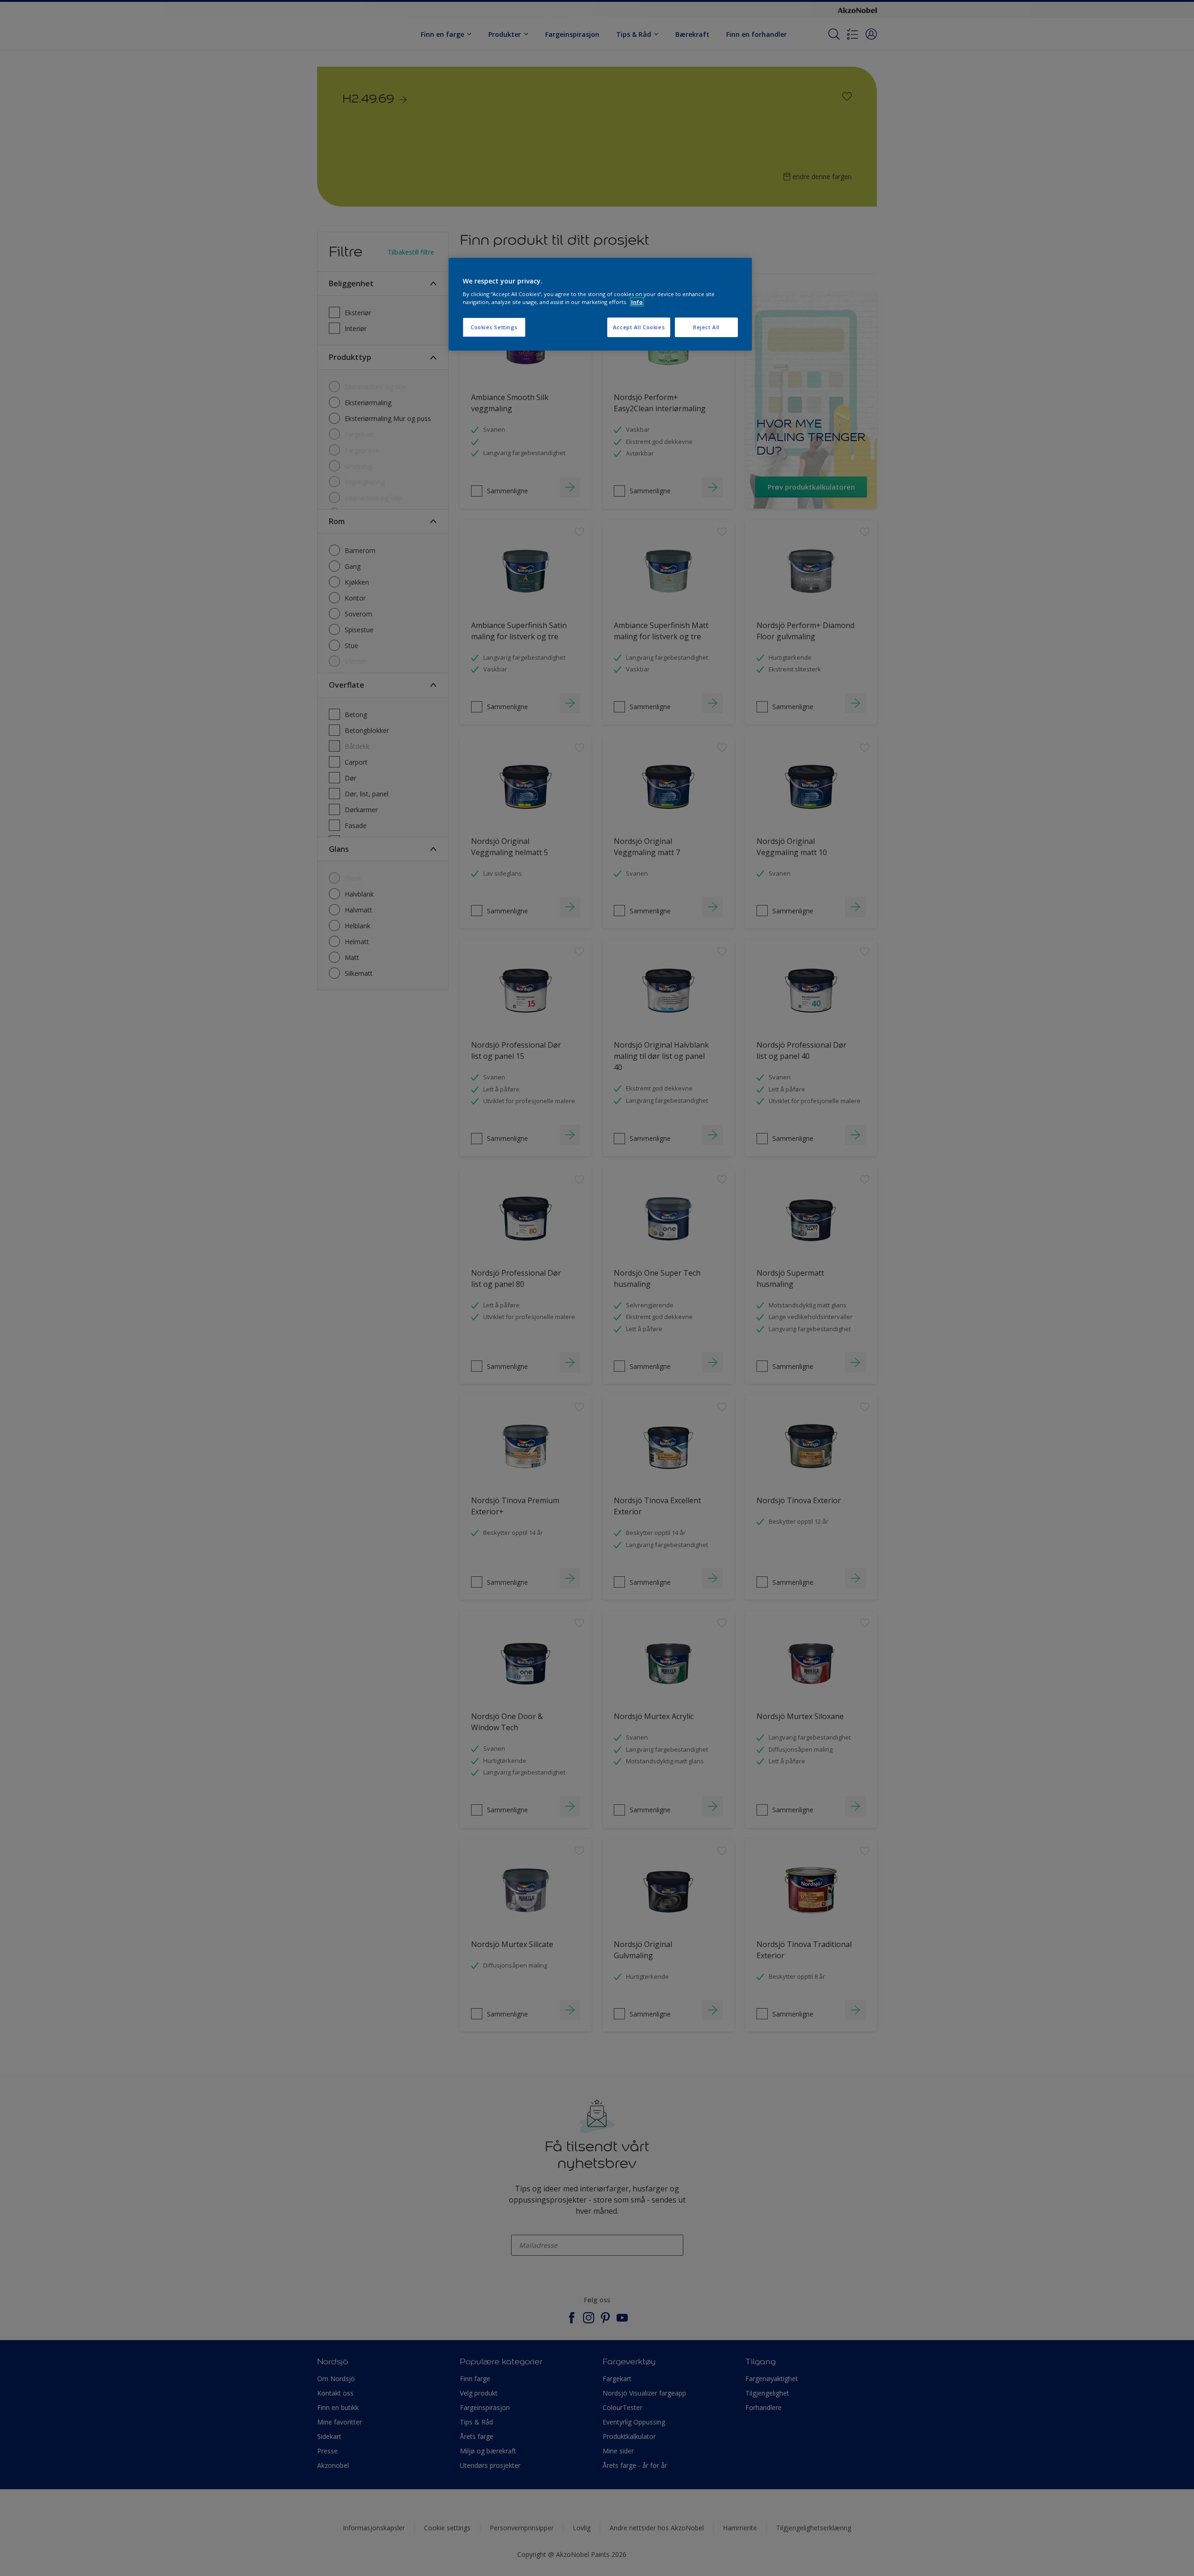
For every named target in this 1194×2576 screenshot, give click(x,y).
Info (637, 302)
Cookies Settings (494, 327)
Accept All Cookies (639, 327)
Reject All (706, 327)
